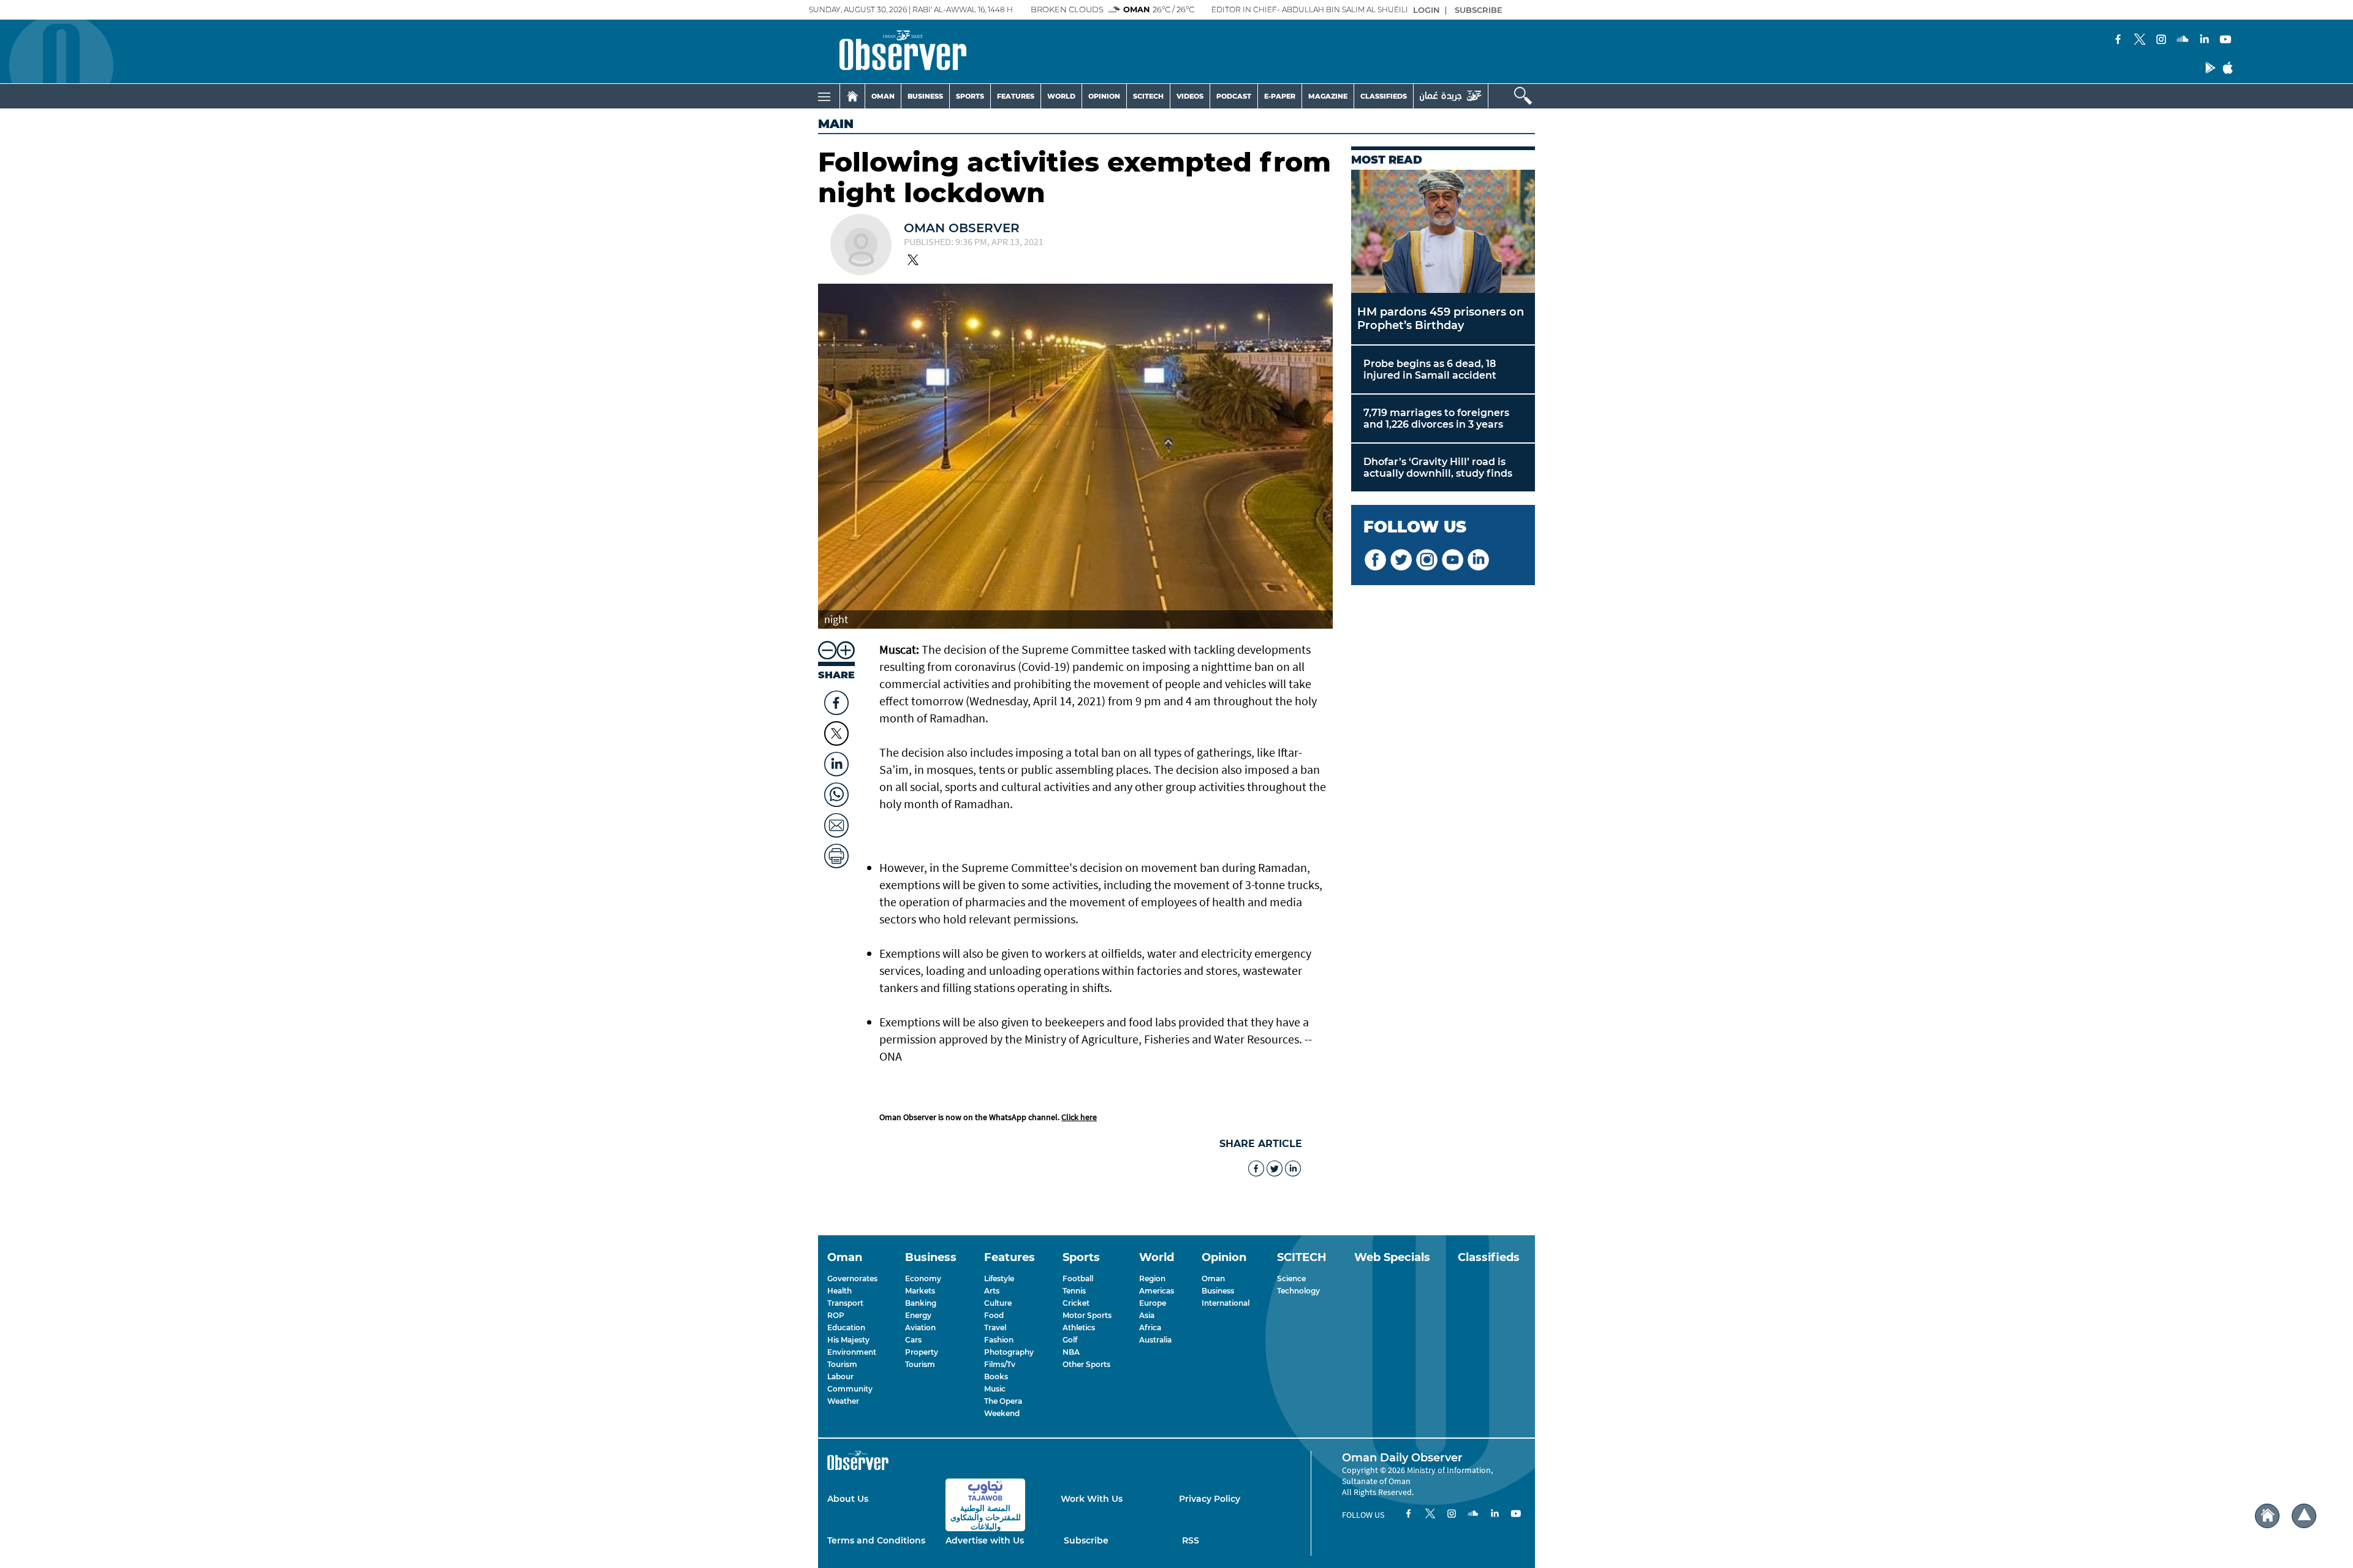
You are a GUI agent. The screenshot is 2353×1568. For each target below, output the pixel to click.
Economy (923, 1278)
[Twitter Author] (913, 261)
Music (995, 1389)
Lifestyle (999, 1278)
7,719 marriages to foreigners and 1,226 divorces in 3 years (1436, 419)
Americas (1157, 1291)
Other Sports (1086, 1364)
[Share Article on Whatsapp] (836, 792)
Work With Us (1092, 1499)
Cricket (1076, 1303)
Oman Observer (962, 228)
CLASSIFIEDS (1384, 96)
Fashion (999, 1340)
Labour (840, 1377)
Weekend (1002, 1413)
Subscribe (1086, 1540)
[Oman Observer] (888, 51)
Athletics (1079, 1327)
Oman (1213, 1278)
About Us (848, 1499)
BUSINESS (925, 96)
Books (996, 1377)
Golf (1070, 1340)
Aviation (920, 1327)
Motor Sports (1087, 1315)
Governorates (852, 1278)
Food (994, 1315)
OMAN (883, 96)
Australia (1155, 1340)
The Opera (1003, 1401)
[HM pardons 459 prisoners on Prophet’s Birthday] (1443, 231)
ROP (836, 1315)
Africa (1150, 1327)
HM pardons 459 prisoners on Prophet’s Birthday (1441, 319)
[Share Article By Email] (836, 822)
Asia (1147, 1315)
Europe (1153, 1303)
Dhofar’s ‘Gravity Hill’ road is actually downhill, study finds (1438, 468)
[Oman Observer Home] (2267, 1516)
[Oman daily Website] (1451, 96)
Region (1152, 1278)
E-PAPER (1280, 96)
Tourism (842, 1364)
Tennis (1074, 1291)
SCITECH (1148, 96)
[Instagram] (2161, 40)
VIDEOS (1190, 96)
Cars (913, 1340)
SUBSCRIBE (1479, 10)
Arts (992, 1291)
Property (922, 1352)
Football (1078, 1278)
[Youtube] (2226, 40)
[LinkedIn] (2204, 40)
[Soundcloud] (2183, 40)
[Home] (852, 96)
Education (846, 1327)
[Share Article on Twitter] (836, 733)
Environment (852, 1352)
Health (839, 1291)
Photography (1009, 1352)
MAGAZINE (1328, 96)
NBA (1071, 1352)
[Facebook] (2118, 40)
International (1226, 1303)
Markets (920, 1291)
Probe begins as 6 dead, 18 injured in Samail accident (1430, 369)
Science (1291, 1278)
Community (850, 1389)
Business (1218, 1291)
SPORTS (970, 96)
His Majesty (848, 1340)
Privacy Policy (1210, 1499)
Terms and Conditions (876, 1540)
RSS (1191, 1540)
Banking (921, 1303)
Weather (843, 1401)
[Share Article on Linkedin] (836, 761)
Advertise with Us (985, 1540)
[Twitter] (2140, 40)
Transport (845, 1303)
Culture (998, 1303)
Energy (918, 1315)
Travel (995, 1327)
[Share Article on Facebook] (836, 700)
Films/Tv (1000, 1364)
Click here (1079, 1117)
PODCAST (1234, 96)
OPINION (1104, 96)
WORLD (1061, 96)
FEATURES (1016, 96)
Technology (1298, 1291)
